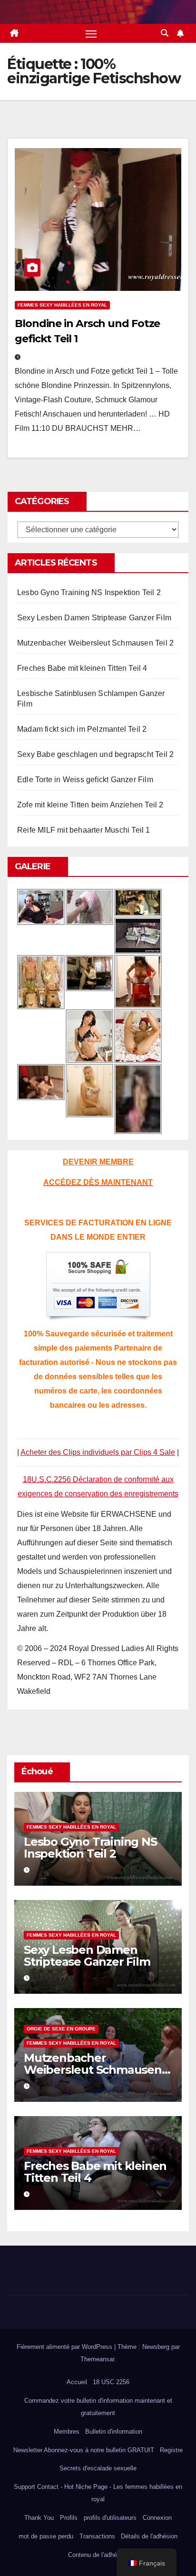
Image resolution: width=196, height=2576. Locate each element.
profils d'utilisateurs (110, 2518)
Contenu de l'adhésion (98, 2555)
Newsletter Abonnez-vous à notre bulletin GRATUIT (84, 2450)
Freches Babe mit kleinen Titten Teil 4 (82, 668)
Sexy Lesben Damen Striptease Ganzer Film (94, 618)
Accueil (77, 2382)
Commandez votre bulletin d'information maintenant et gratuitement (98, 2407)
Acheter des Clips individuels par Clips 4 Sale (98, 1452)
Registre (171, 2450)
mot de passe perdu (46, 2536)
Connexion (157, 2518)
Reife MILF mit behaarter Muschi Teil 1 (84, 830)
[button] (165, 33)
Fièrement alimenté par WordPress (65, 2347)
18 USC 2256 (111, 2382)
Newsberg (156, 2347)
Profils (69, 2518)
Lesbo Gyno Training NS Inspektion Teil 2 (89, 592)
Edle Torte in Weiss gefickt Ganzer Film (85, 780)
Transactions (97, 2536)
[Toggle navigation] (91, 33)
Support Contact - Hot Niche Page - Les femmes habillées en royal (98, 2493)
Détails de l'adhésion (149, 2536)
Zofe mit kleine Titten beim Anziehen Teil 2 (90, 805)
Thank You (39, 2518)
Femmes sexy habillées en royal (62, 305)
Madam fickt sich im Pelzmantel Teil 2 (82, 729)
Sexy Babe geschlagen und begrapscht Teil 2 (95, 754)
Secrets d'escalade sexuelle (98, 2468)
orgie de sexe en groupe (61, 2029)
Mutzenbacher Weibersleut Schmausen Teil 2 (95, 643)
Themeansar (97, 2359)
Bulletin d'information (114, 2432)
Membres (67, 2432)
